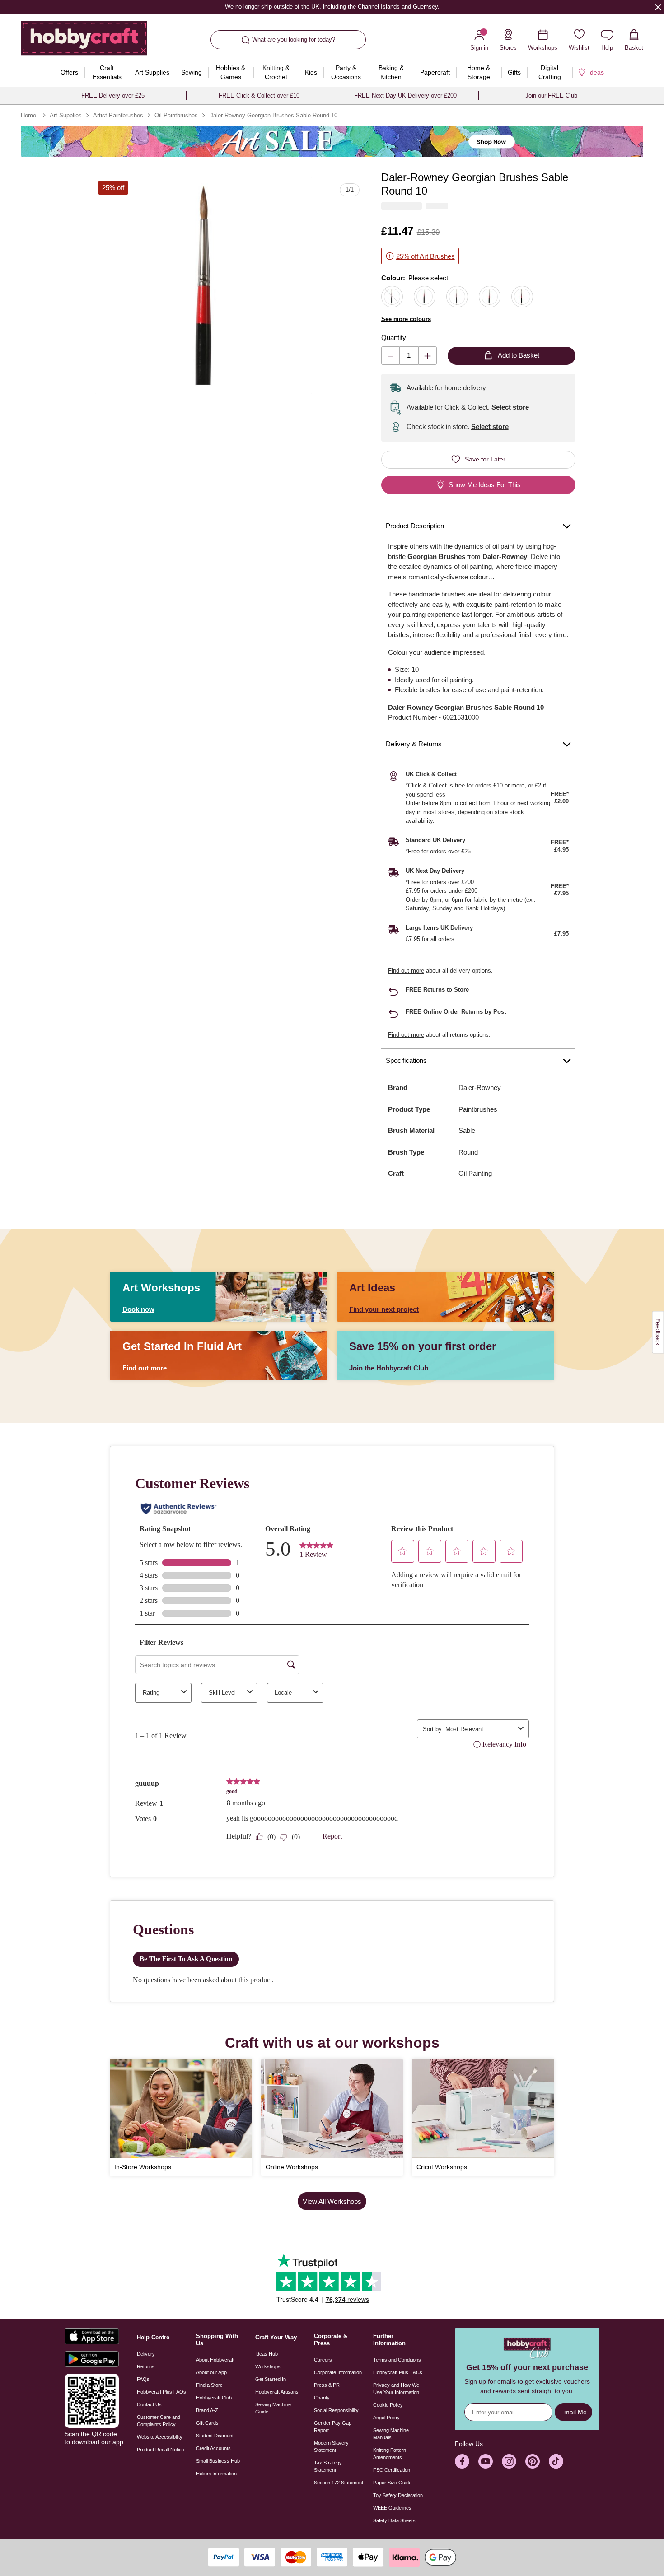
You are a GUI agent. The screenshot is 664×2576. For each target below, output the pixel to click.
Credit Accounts (213, 2448)
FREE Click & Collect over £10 (259, 95)
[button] (203, 285)
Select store (510, 407)
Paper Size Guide (392, 2483)
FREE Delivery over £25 (113, 95)
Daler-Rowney (480, 1088)
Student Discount (215, 2436)
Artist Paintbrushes (118, 115)
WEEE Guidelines (392, 2508)
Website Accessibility (160, 2437)
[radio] (392, 297)
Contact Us (149, 2404)
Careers (323, 2360)
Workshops (268, 2366)
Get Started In (271, 2379)
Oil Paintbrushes (176, 115)
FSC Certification (392, 2470)
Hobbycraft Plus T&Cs (398, 2372)
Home (28, 115)
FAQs (143, 2379)
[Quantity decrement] (390, 356)
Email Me (573, 2412)
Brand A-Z (207, 2410)
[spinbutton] (409, 356)
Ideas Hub (267, 2354)
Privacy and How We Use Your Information (396, 2389)
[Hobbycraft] (84, 42)
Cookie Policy (388, 2405)
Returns (146, 2366)
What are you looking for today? (294, 40)
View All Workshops (332, 2201)
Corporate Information (338, 2372)
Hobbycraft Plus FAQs (161, 2392)
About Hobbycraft (215, 2360)
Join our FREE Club (551, 95)
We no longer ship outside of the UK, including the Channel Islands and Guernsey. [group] (332, 7)
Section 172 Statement (339, 2483)
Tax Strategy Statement (328, 2466)
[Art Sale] (332, 142)
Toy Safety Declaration (398, 2495)
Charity (322, 2398)
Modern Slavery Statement (331, 2446)
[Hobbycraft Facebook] (462, 2461)
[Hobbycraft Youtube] (486, 2461)
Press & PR (327, 2385)
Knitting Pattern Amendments (390, 2454)
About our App (211, 2372)
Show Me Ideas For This (485, 485)
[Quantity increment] (428, 356)
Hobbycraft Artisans (277, 2392)
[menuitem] (70, 72)
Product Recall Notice (161, 2450)
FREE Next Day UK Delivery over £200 (405, 95)
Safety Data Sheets (394, 2520)
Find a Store (209, 2385)
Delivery (146, 2354)
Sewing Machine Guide (273, 2408)
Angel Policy (386, 2418)
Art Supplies (66, 115)
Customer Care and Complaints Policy (159, 2421)
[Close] (658, 7)
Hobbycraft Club (214, 2398)
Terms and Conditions (397, 2360)
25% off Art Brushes (426, 256)
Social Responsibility (336, 2410)
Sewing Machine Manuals (391, 2434)
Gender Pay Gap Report (333, 2427)
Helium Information (216, 2474)
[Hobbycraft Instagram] (509, 2461)
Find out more (406, 971)
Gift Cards (207, 2423)
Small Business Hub (218, 2461)
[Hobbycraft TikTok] (556, 2461)
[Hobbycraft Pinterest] (533, 2461)
